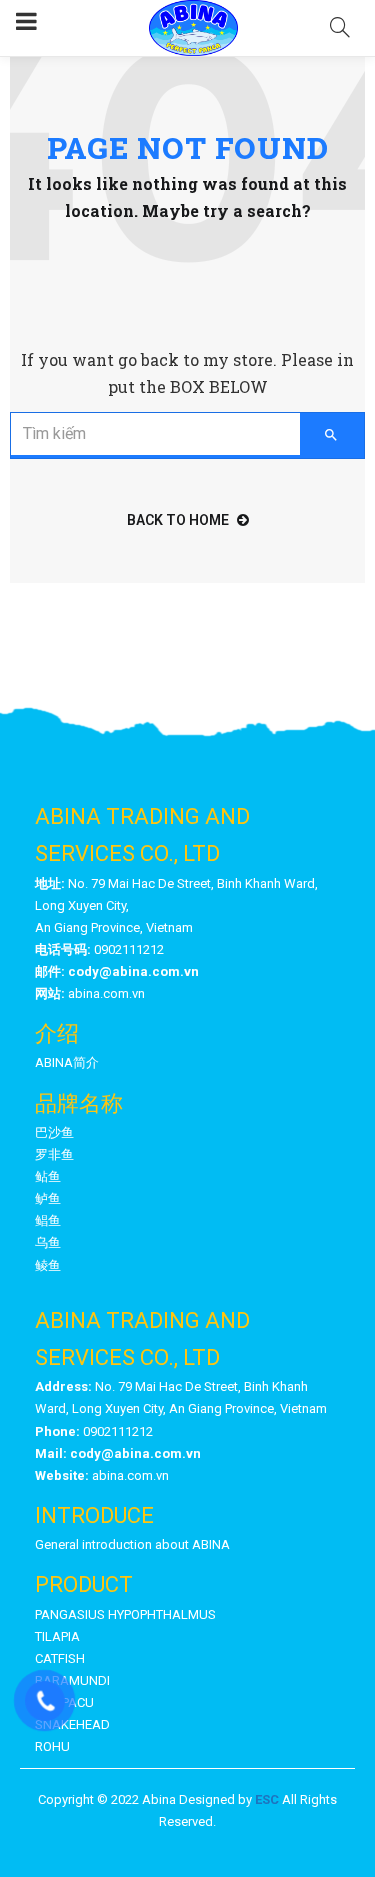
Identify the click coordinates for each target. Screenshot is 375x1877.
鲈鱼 (48, 1198)
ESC (267, 1799)
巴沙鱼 (54, 1132)
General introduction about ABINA (132, 1544)
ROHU (52, 1746)
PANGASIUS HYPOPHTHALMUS (125, 1614)
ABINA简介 (67, 1062)
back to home (178, 520)
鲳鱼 (48, 1220)
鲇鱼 (48, 1176)
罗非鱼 (54, 1154)
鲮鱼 (48, 1265)
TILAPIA (57, 1636)
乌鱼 (48, 1242)
